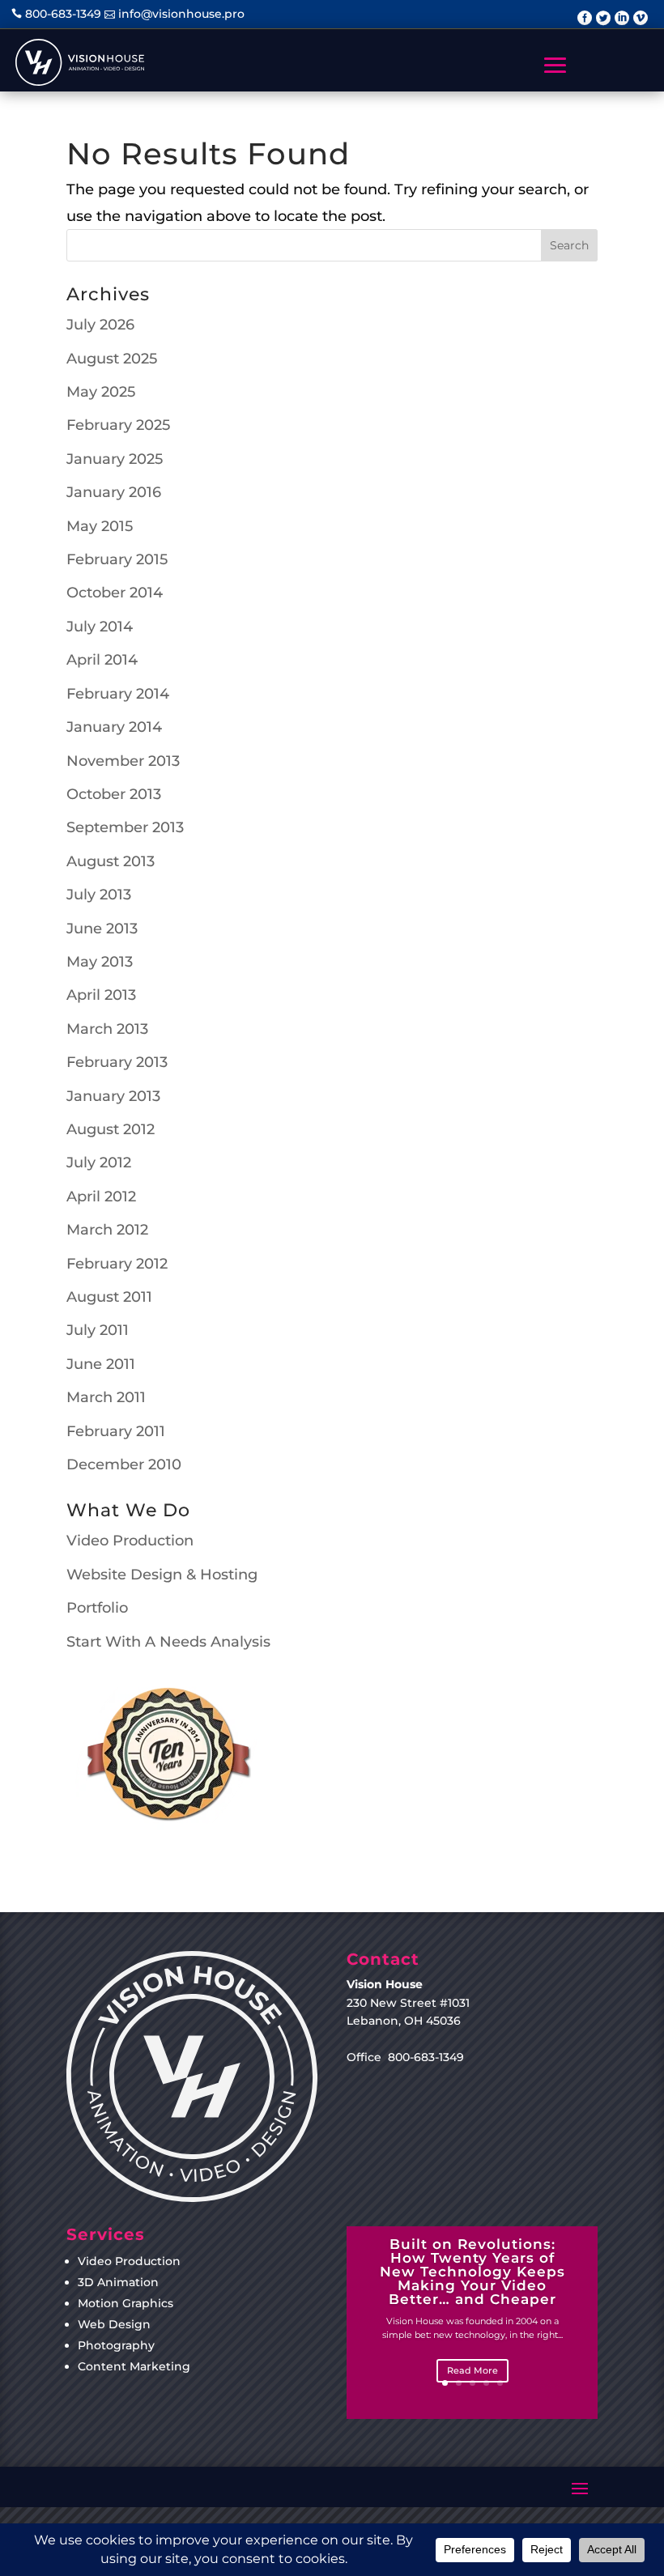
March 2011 (106, 1397)
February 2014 (118, 694)
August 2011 (109, 1297)
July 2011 (98, 1330)
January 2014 (114, 727)
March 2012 (107, 1230)
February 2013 (117, 1062)
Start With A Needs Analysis (168, 1642)
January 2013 (113, 1096)
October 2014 (115, 593)
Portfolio (97, 1608)
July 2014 (100, 627)
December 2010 (124, 1464)
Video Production (130, 1541)
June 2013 (102, 929)
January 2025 (115, 459)
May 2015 (100, 526)
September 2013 (125, 827)
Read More (472, 2370)
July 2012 (99, 1163)
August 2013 (111, 861)
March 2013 (107, 1029)
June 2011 (101, 1364)
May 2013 (100, 962)
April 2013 (101, 995)
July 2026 (100, 325)
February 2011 (116, 1431)
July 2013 (99, 895)
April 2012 (101, 1197)
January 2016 (114, 492)
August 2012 (111, 1129)
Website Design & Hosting (162, 1575)
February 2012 (117, 1264)
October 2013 (114, 794)
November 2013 (123, 761)
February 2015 (117, 559)
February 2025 (118, 425)
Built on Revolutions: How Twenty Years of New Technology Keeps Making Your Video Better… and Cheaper (472, 2272)
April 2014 (102, 660)
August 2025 (112, 359)
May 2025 (101, 392)
